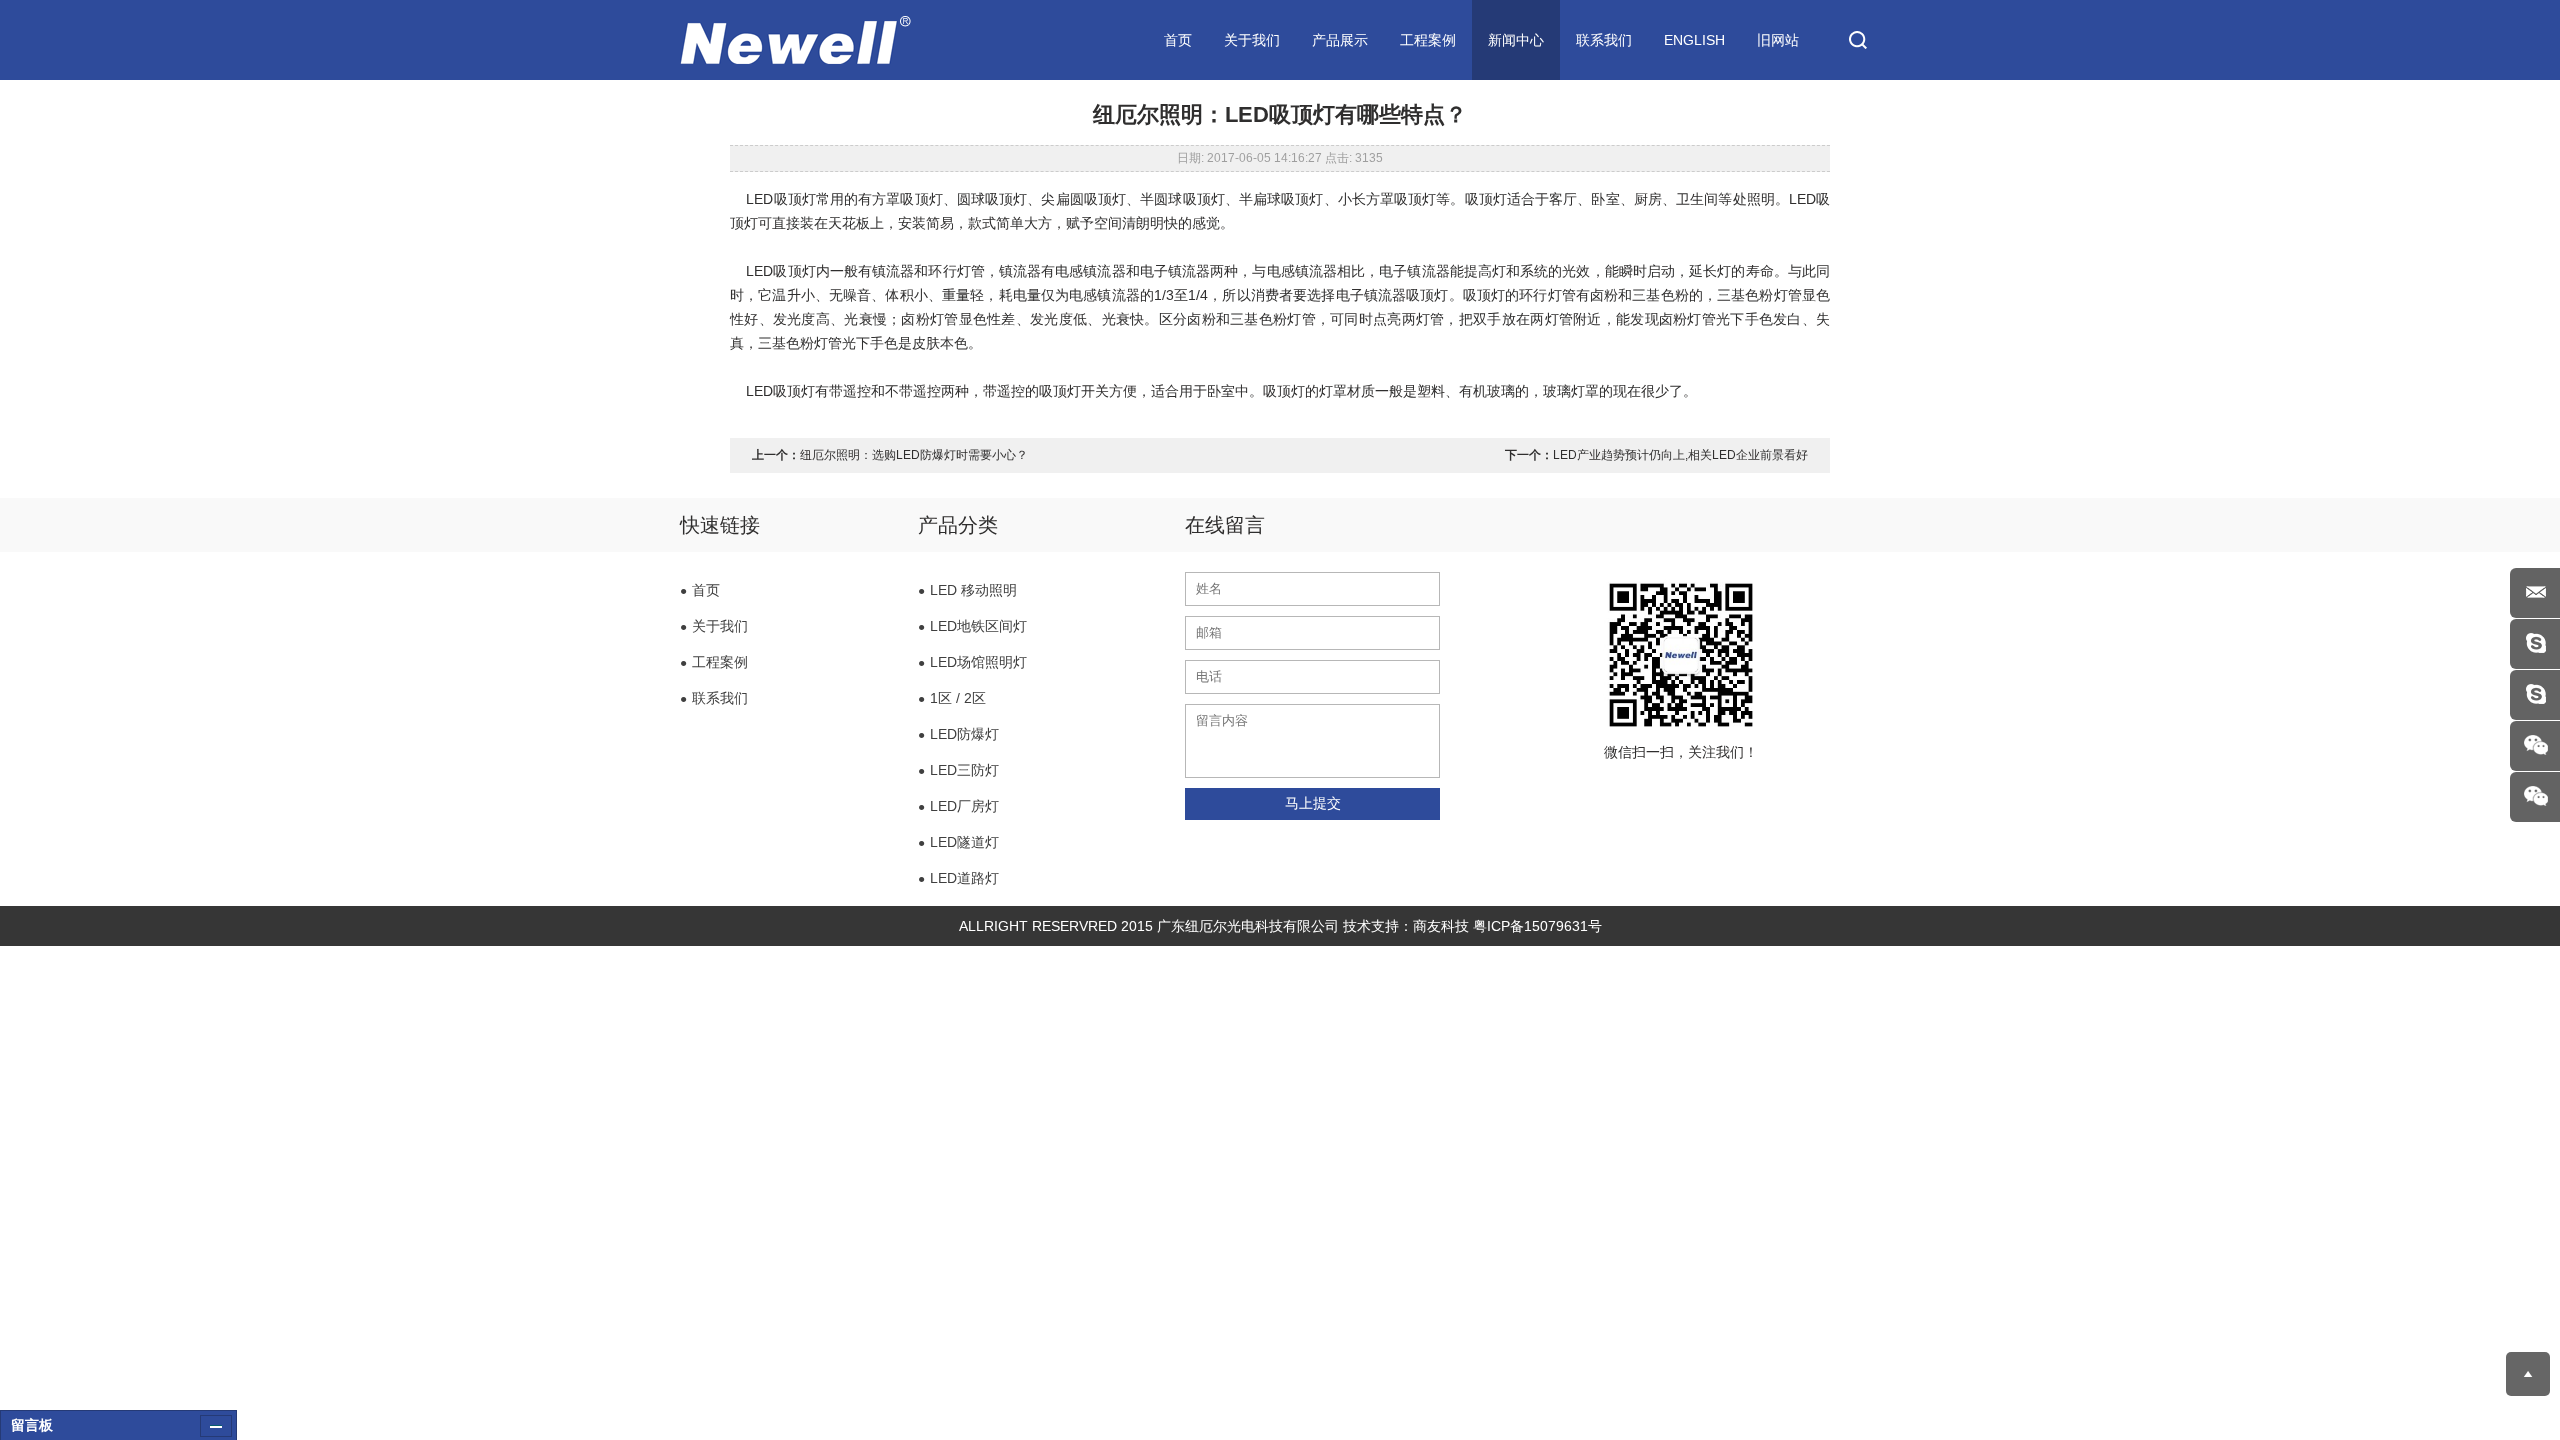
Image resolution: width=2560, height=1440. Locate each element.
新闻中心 (1516, 40)
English (1694, 40)
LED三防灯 (958, 770)
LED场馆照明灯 (972, 662)
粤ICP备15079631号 (1537, 926)
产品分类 (958, 525)
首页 (1178, 40)
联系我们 (1604, 40)
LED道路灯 (958, 878)
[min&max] (216, 1426)
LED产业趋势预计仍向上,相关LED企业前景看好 (1680, 455)
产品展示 (1340, 40)
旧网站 (1778, 40)
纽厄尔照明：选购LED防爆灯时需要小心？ (914, 455)
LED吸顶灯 (780, 199)
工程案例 (1428, 40)
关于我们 (1252, 40)
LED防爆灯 (958, 734)
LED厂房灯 (958, 806)
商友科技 (1441, 926)
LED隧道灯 (958, 842)
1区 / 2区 (952, 698)
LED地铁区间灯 (972, 626)
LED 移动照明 (967, 590)
